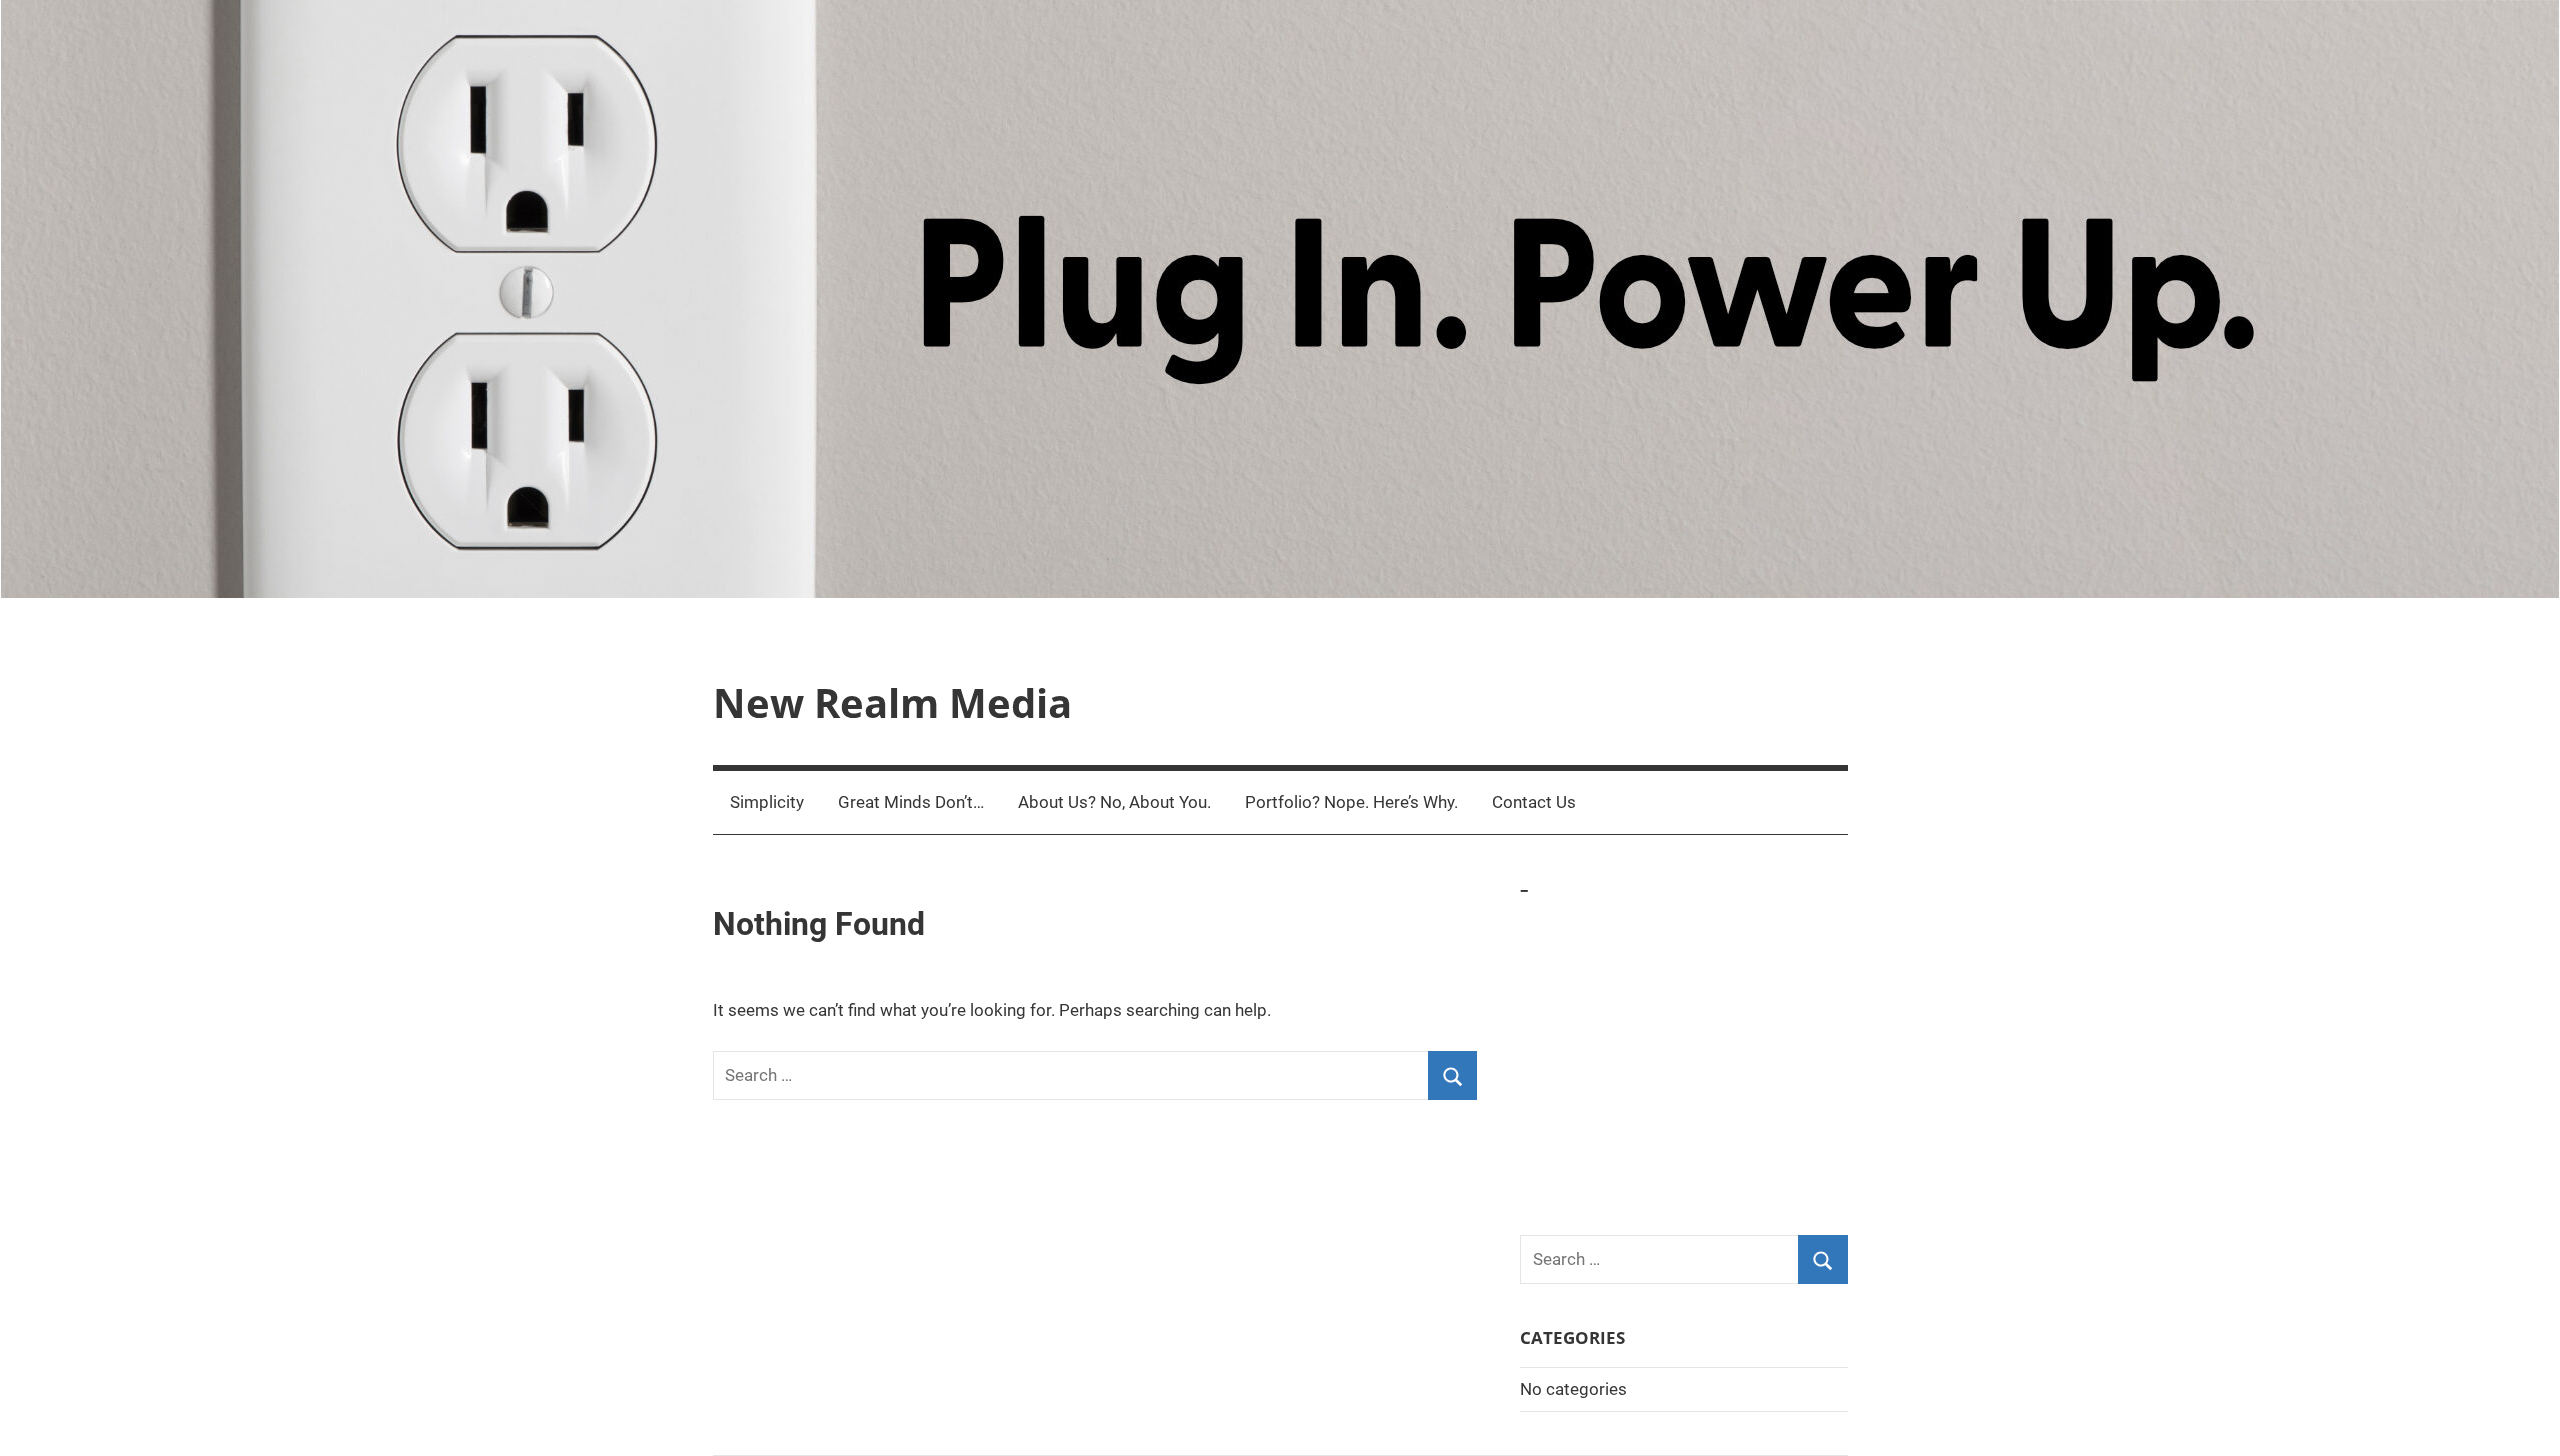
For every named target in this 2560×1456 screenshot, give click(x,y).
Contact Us (1534, 802)
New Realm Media (892, 702)
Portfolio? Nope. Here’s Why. (1351, 802)
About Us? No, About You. (1114, 802)
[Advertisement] (1684, 1056)
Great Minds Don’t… (911, 802)
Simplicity (767, 802)
